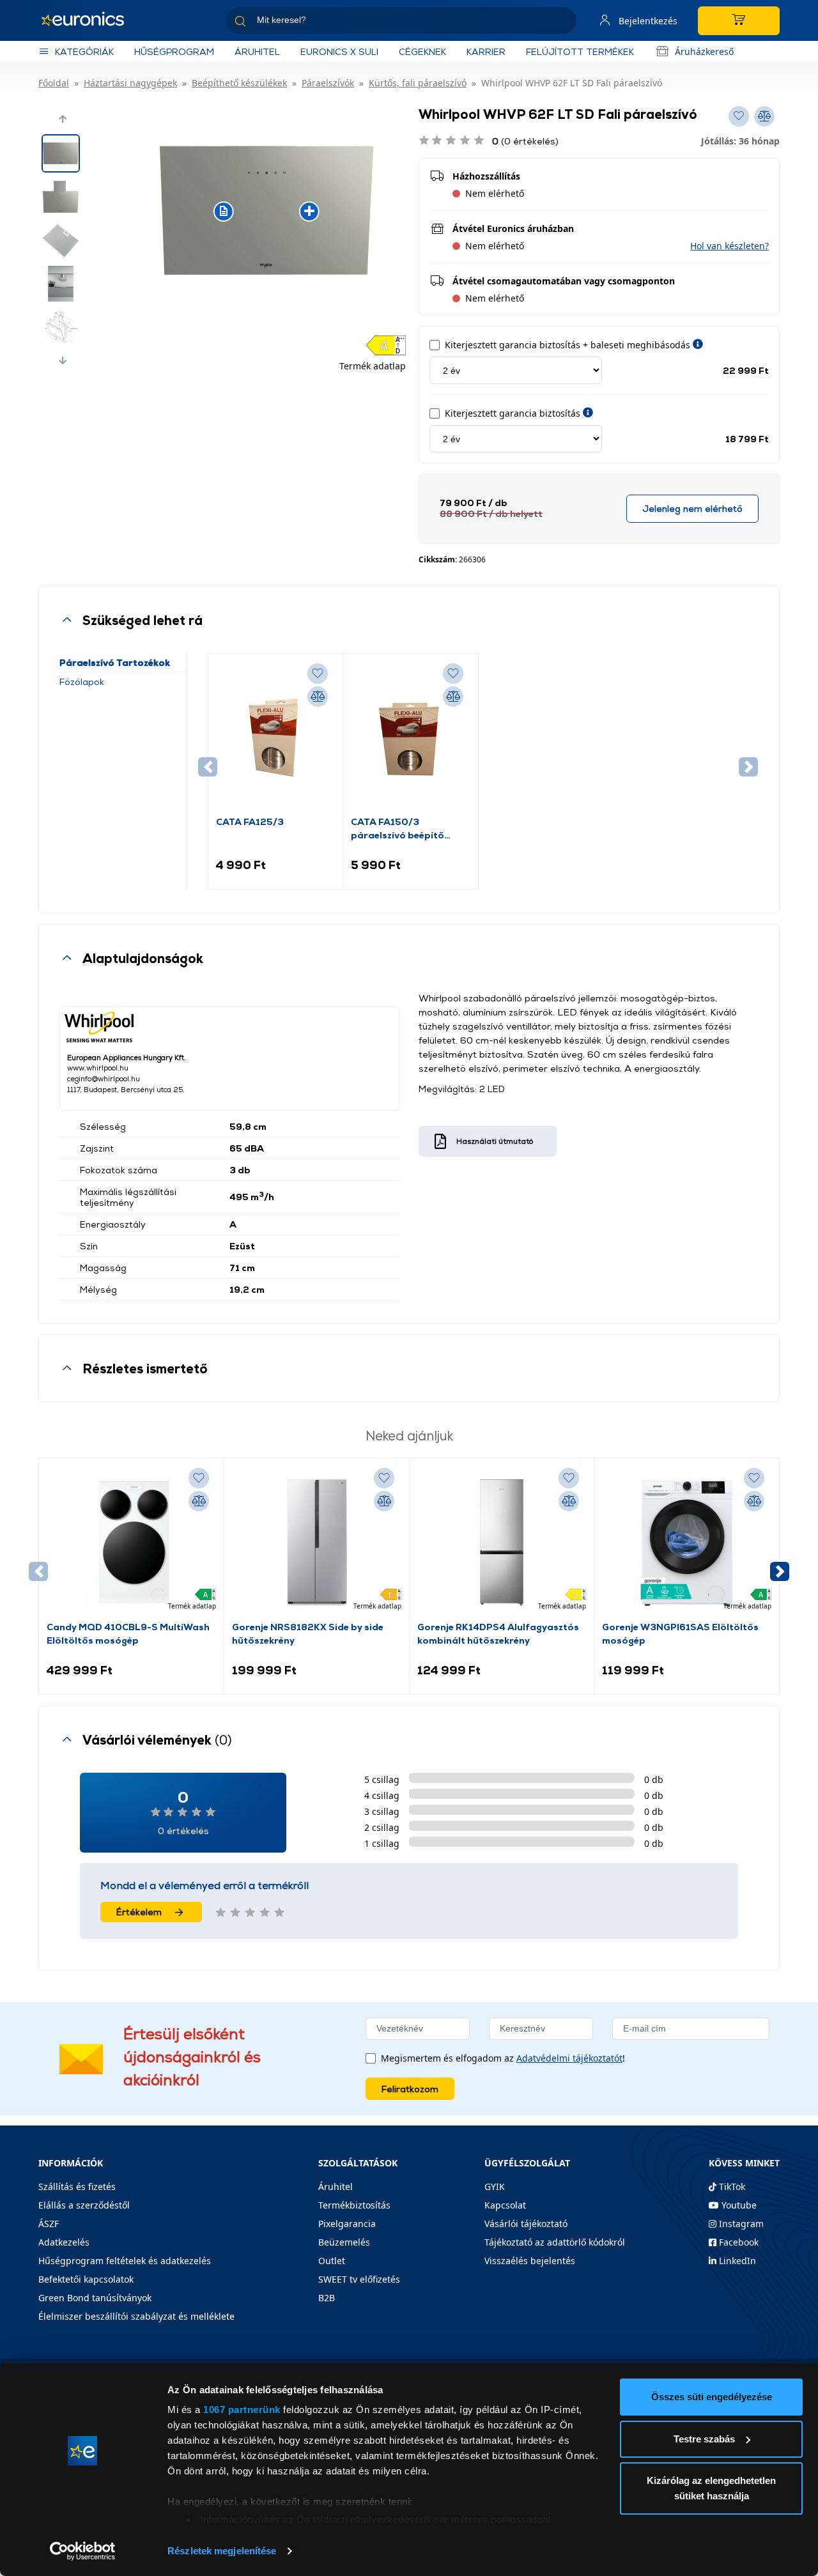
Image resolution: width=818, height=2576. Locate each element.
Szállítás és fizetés (77, 2187)
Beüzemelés (344, 2242)
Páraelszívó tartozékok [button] (115, 662)
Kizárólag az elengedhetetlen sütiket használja (711, 2488)
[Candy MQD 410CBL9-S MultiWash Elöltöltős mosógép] (131, 1543)
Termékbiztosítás (354, 2205)
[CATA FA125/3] (275, 738)
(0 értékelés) (525, 141)
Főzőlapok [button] (82, 682)
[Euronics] (89, 20)
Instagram (740, 2224)
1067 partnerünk (242, 2410)
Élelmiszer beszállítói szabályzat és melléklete (136, 2316)
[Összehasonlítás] (318, 697)
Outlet (332, 2261)
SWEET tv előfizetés (359, 2279)
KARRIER (486, 51)
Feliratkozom (410, 2089)
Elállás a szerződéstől (84, 2205)
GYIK (495, 2187)
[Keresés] (562, 23)
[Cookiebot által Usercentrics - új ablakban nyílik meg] (83, 2551)
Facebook (737, 2242)
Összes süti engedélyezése (712, 2397)
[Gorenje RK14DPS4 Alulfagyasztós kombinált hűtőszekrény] (502, 1543)
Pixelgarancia (347, 2224)
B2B (327, 2298)
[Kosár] (739, 21)
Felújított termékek (580, 51)
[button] (63, 119)
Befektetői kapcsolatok (86, 2279)
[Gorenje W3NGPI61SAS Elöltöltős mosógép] (687, 1543)
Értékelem (139, 1912)
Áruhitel (257, 51)
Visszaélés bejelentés (530, 2261)
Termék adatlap (373, 366)
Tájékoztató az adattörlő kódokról (555, 2242)
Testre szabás (704, 2439)
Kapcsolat (505, 2205)
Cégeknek (422, 51)
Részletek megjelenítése (222, 2551)
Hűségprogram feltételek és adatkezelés (125, 2261)
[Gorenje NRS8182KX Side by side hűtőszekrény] (317, 1543)
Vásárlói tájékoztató (526, 2224)
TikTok (731, 2187)
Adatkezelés (64, 2242)
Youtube (738, 2205)
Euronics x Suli (339, 51)
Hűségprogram (174, 51)
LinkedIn (736, 2261)
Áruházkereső (704, 51)
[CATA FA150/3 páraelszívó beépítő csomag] (410, 738)
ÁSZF (49, 2224)
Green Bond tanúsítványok (95, 2298)
